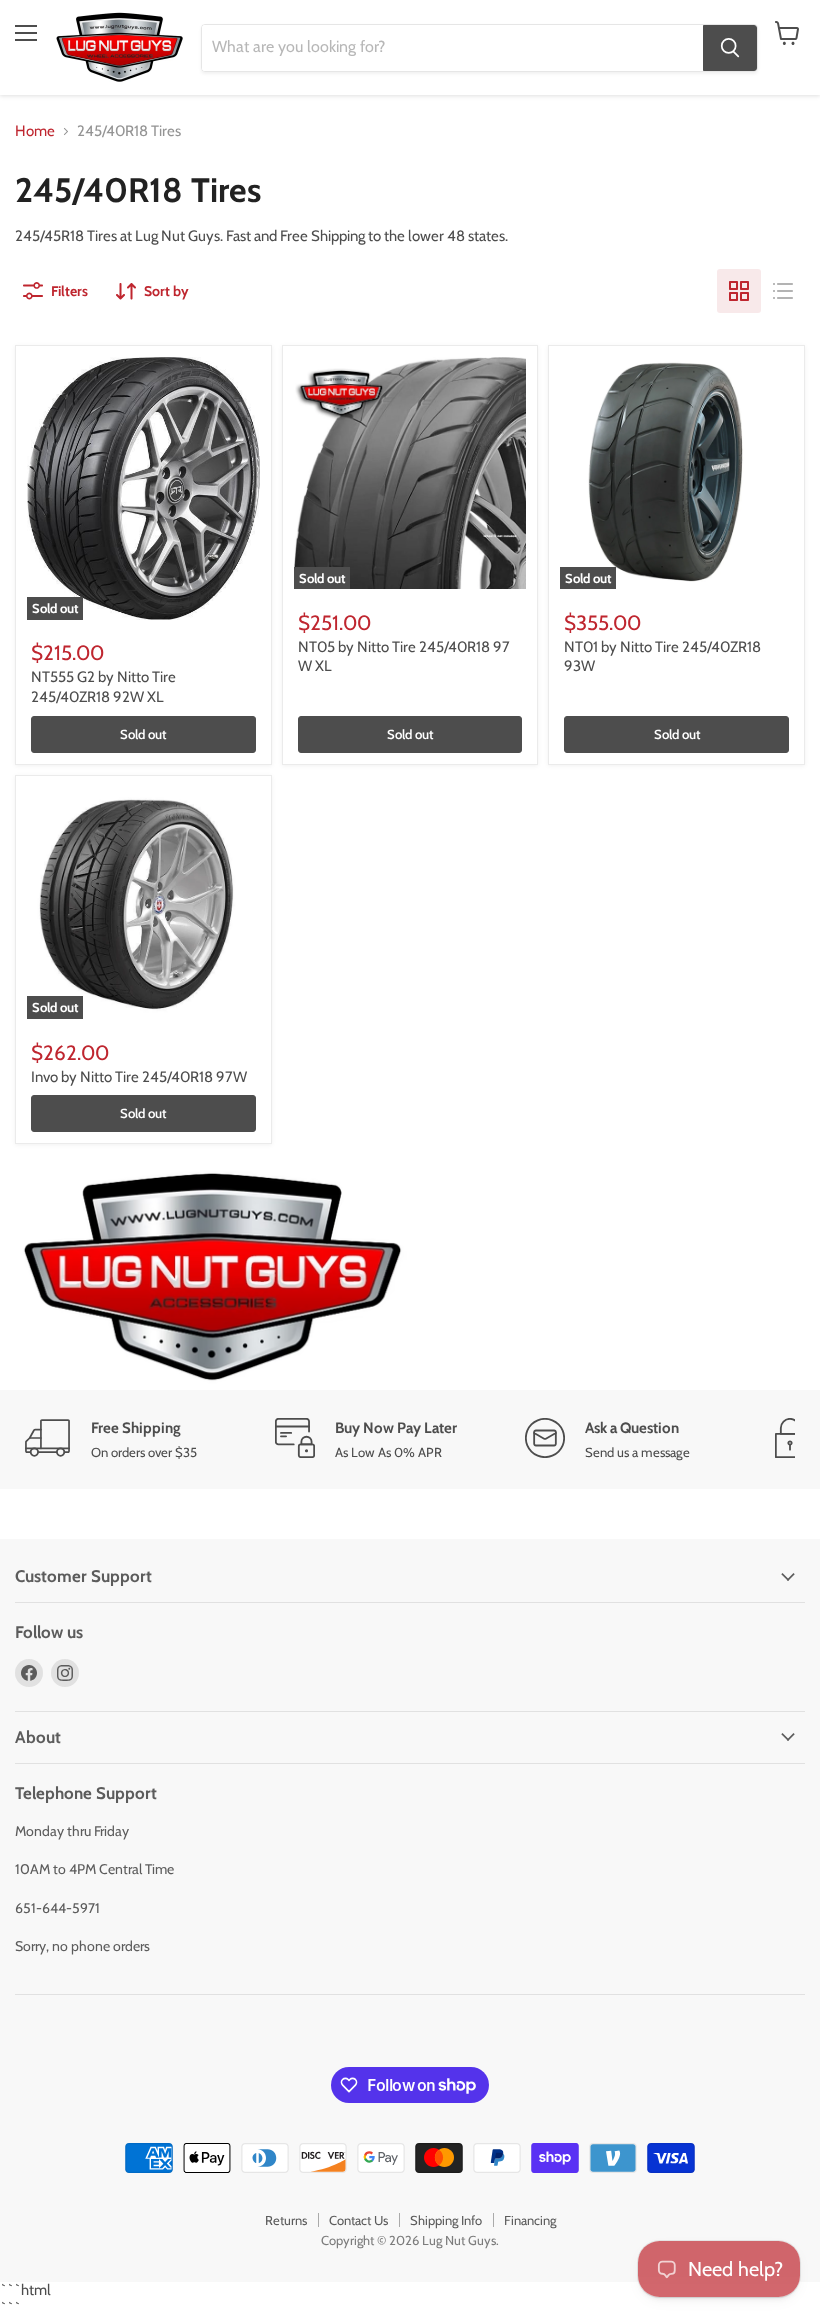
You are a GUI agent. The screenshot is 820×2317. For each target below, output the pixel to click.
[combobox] (452, 48)
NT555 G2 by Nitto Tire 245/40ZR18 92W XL (103, 687)
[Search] (730, 48)
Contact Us (358, 2220)
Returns (286, 2220)
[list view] (783, 291)
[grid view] (739, 291)
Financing (530, 2220)
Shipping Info (446, 2220)
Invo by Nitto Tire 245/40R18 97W (139, 1077)
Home (35, 131)
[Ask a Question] (650, 1439)
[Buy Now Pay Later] (400, 1439)
